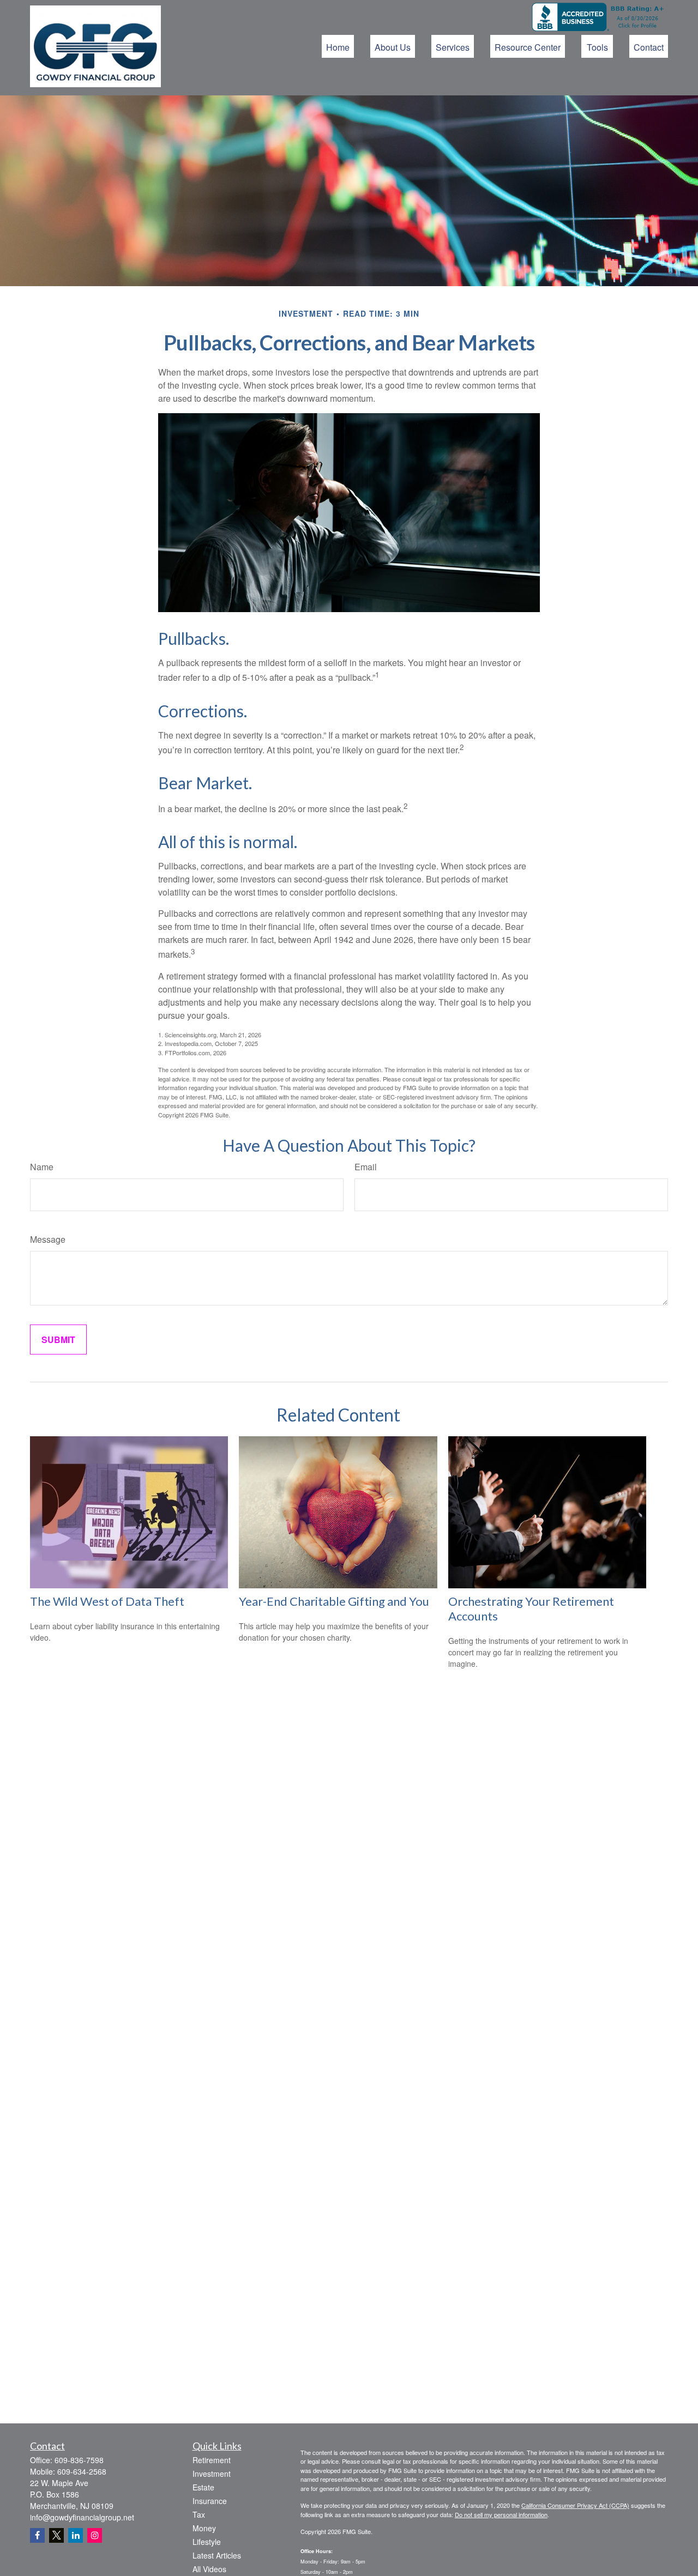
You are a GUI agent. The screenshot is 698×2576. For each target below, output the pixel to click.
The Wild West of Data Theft (107, 1601)
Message (48, 1239)
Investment (212, 2474)
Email (366, 1167)
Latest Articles (217, 2555)
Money (204, 2528)
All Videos (209, 2569)
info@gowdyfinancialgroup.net (82, 2517)
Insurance (210, 2501)
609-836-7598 (79, 2460)
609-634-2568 (82, 2471)
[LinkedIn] (76, 2535)
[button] (338, 46)
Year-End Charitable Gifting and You (334, 1601)
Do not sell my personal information (501, 2514)
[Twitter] (56, 2535)
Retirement (212, 2460)
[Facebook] (37, 2535)
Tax (199, 2514)
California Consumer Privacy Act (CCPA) (575, 2505)
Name (42, 1167)
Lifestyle (207, 2542)
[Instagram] (95, 2535)
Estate (203, 2487)
